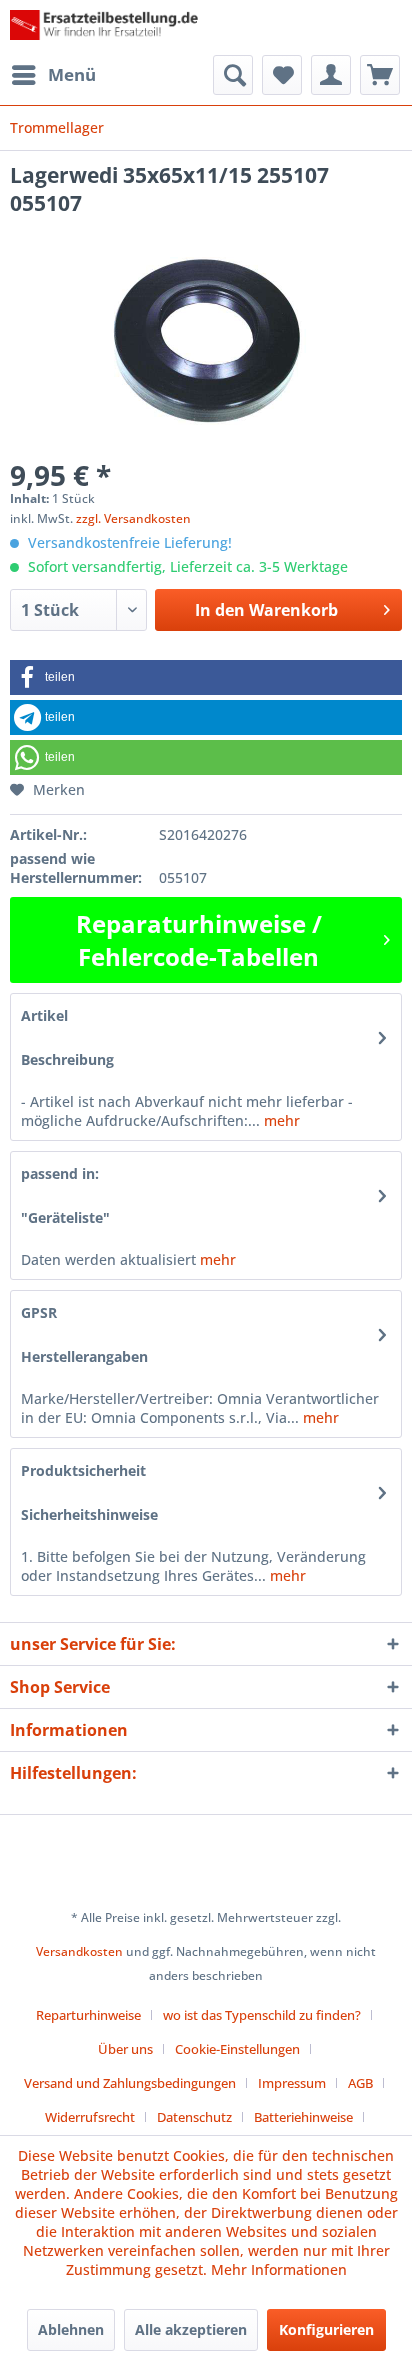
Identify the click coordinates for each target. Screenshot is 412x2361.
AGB (360, 2083)
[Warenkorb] (380, 75)
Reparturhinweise (88, 2015)
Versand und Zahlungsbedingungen (130, 2083)
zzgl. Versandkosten (133, 518)
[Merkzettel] (282, 75)
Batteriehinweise (303, 2117)
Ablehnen (71, 2329)
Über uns (125, 2049)
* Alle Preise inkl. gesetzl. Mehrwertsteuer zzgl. (206, 1917)
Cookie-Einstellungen (237, 2049)
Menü (72, 74)
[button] (206, 677)
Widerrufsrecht (90, 2117)
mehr (280, 1120)
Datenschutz (194, 2117)
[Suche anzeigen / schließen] (233, 75)
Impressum (292, 2083)
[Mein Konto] (331, 75)
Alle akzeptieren (191, 2329)
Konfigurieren (326, 2329)
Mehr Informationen (279, 2269)
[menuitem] (53, 75)
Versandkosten (79, 1951)
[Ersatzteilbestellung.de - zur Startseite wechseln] (108, 27)
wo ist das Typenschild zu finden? (262, 2015)
